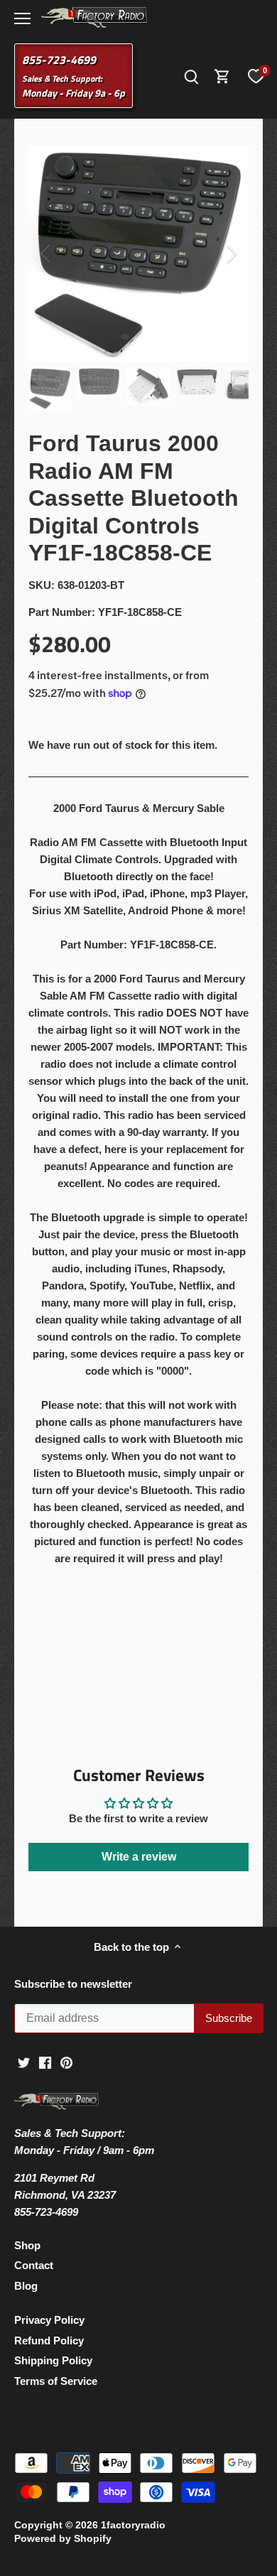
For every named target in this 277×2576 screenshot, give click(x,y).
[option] (138, 254)
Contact (34, 2265)
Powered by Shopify (63, 2539)
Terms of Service (56, 2381)
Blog (26, 2286)
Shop (27, 2245)
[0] (256, 76)
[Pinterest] (66, 2061)
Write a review (139, 1857)
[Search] (191, 76)
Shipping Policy (53, 2360)
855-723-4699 (59, 60)
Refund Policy (49, 2340)
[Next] (231, 254)
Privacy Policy (49, 2320)
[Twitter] (24, 2061)
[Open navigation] (22, 18)
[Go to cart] (222, 76)
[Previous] (46, 254)
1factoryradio (133, 2525)
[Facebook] (45, 2061)
